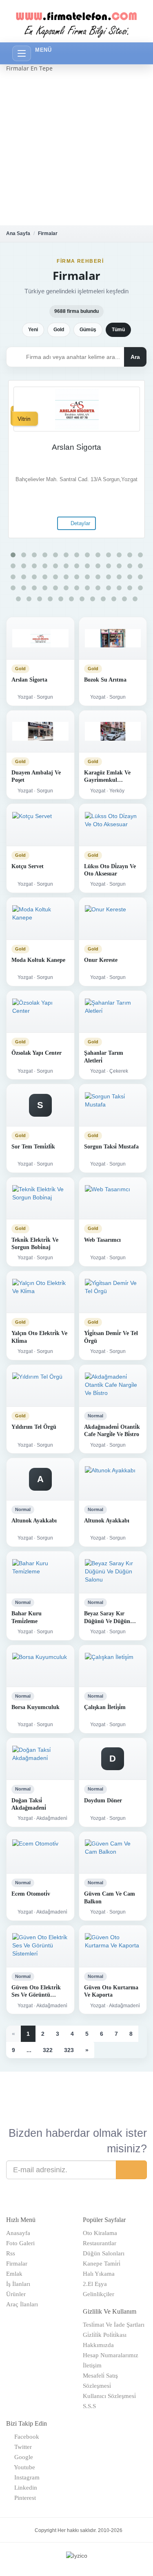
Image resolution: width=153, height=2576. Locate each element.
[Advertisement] (76, 149)
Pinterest (23, 2498)
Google (22, 2457)
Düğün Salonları (104, 2253)
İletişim (92, 2365)
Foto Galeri (20, 2243)
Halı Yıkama (99, 2274)
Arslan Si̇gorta (76, 447)
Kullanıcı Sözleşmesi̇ (109, 2396)
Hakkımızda (98, 2345)
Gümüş (88, 330)
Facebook (25, 2437)
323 (69, 2050)
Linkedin (24, 2488)
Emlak (14, 2274)
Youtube (23, 2467)
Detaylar (80, 523)
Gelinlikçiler (99, 2294)
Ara (135, 357)
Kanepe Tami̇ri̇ (102, 2264)
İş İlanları (18, 2284)
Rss (11, 2253)
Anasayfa (18, 2233)
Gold (59, 330)
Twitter (21, 2447)
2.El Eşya (95, 2284)
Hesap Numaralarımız (111, 2355)
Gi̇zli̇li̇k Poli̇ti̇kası (105, 2335)
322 (48, 2050)
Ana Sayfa (18, 233)
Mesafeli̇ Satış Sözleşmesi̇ (100, 2381)
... (29, 2050)
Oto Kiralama (100, 2233)
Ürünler (16, 2294)
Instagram (25, 2477)
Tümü (118, 330)
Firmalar (48, 233)
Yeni (33, 330)
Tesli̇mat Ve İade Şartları (114, 2325)
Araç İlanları (22, 2304)
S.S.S (89, 2406)
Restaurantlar (100, 2243)
